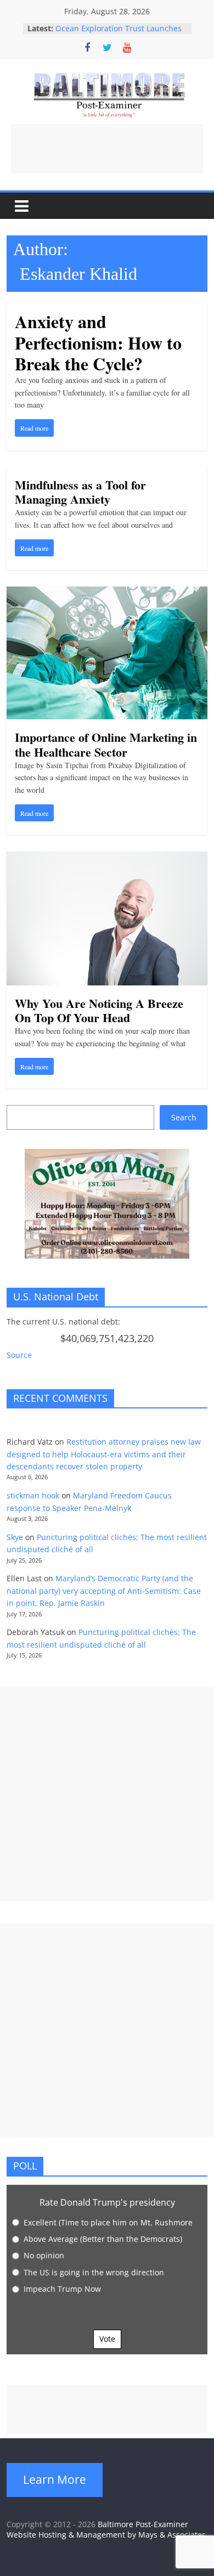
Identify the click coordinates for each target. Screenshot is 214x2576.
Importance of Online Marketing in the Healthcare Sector (106, 744)
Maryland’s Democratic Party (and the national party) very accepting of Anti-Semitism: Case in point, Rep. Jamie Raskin (104, 1591)
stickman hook (33, 1495)
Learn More (55, 2479)
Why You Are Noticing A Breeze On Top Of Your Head (99, 1010)
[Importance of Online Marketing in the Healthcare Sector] (107, 593)
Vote (107, 2339)
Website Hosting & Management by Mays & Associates (106, 2535)
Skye (15, 1537)
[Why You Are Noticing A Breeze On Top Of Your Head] (107, 858)
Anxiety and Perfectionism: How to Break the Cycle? (98, 342)
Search (184, 1117)
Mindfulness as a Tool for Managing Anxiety (80, 492)
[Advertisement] (107, 149)
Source (19, 1355)
